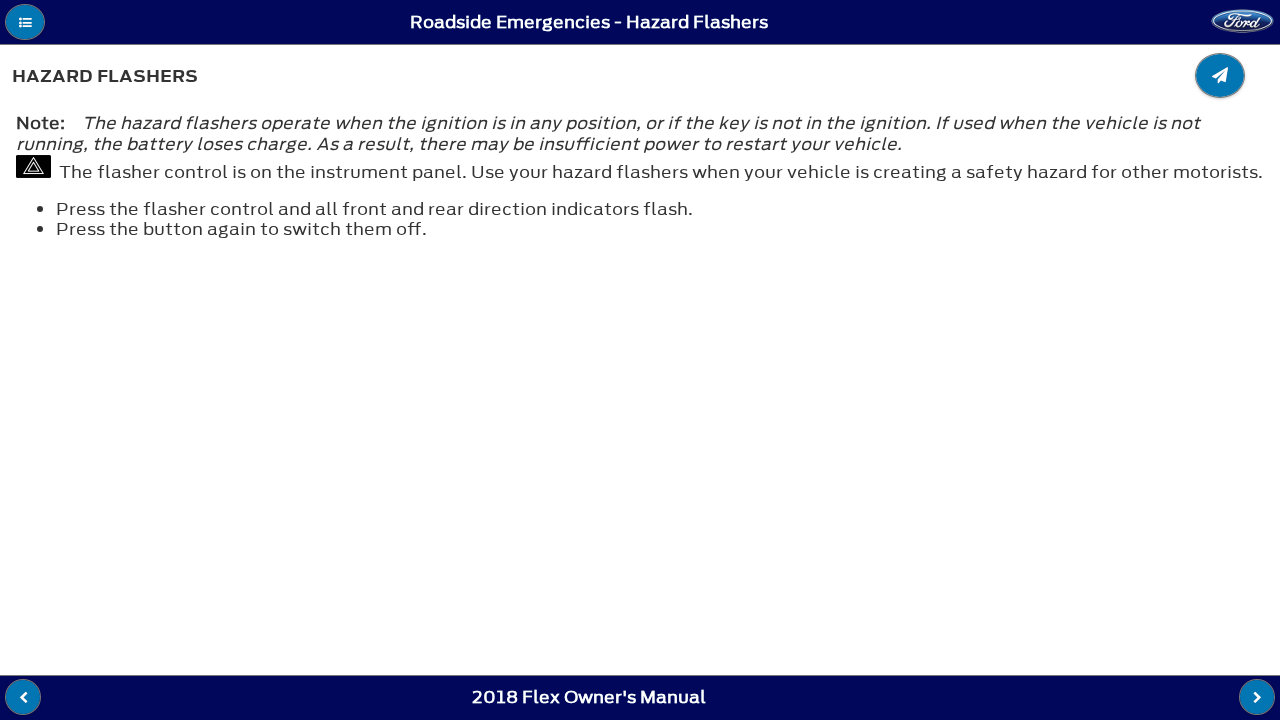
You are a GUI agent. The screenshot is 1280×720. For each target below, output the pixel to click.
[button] (25, 22)
